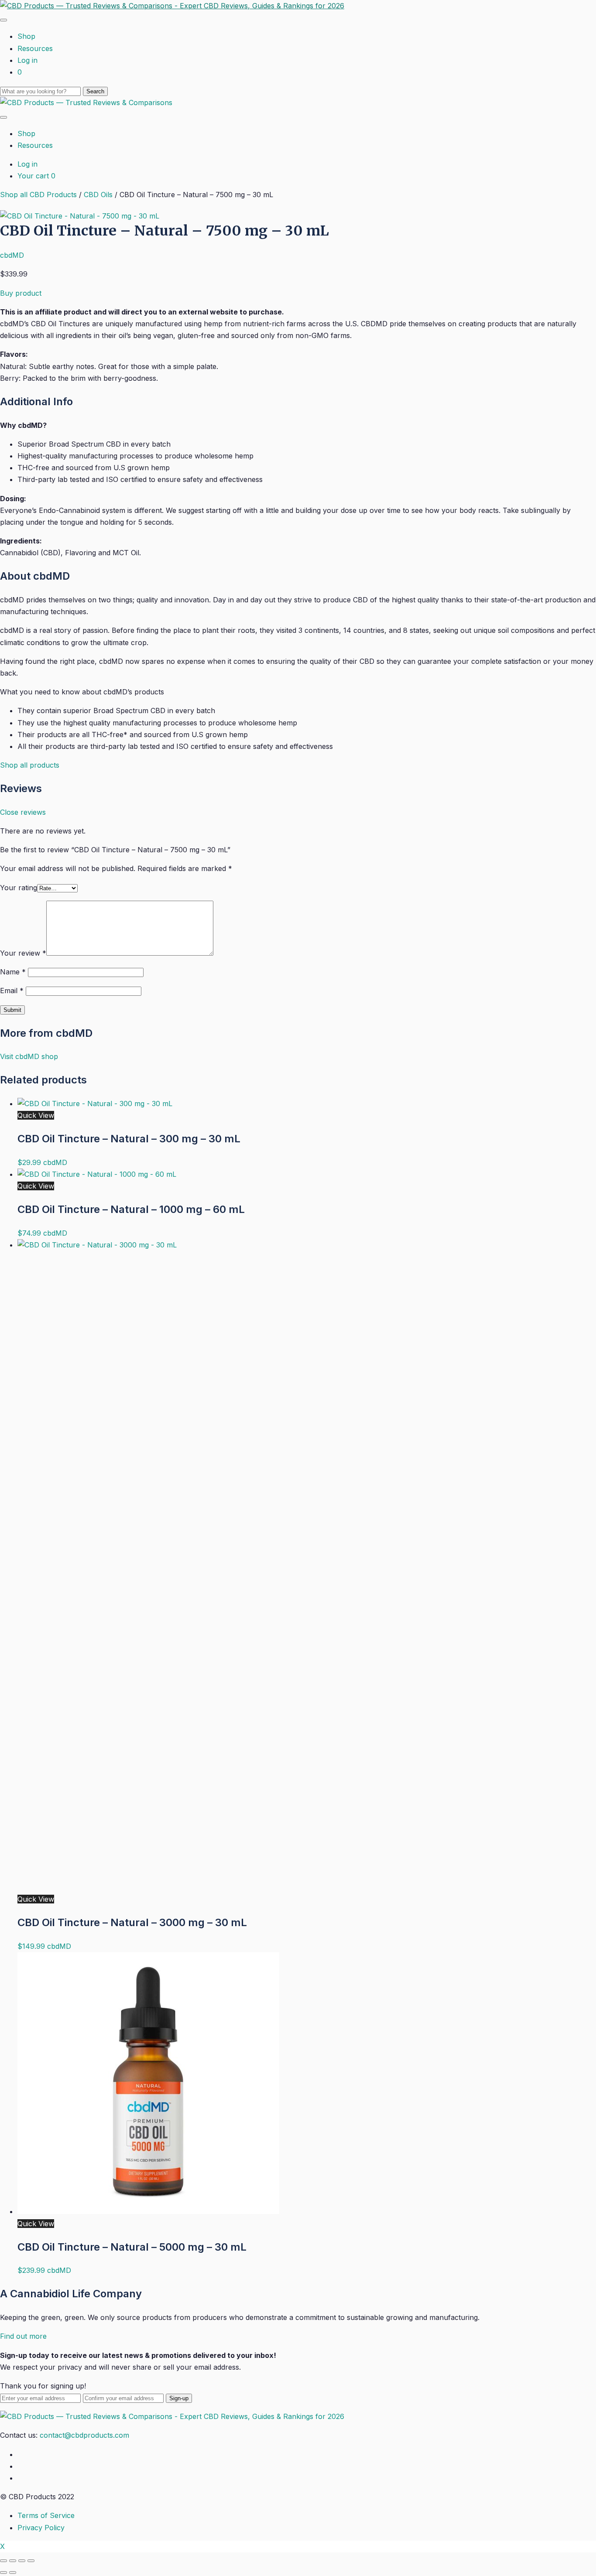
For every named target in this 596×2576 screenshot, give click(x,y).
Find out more (23, 2336)
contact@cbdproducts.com (84, 2435)
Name (13, 972)
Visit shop (29, 1056)
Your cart (36, 176)
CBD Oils (98, 195)
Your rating (19, 888)
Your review (23, 953)
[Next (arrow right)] (13, 2573)
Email (12, 991)
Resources (35, 48)
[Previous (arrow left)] (3, 2573)
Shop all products (30, 765)
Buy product (21, 293)
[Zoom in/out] (31, 2561)
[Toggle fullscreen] (22, 2561)
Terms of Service (46, 2515)
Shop (26, 36)
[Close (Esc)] (3, 2561)
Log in (27, 60)
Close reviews (23, 812)
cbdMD (12, 255)
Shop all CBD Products (38, 195)
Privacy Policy (41, 2528)
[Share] (13, 2561)
